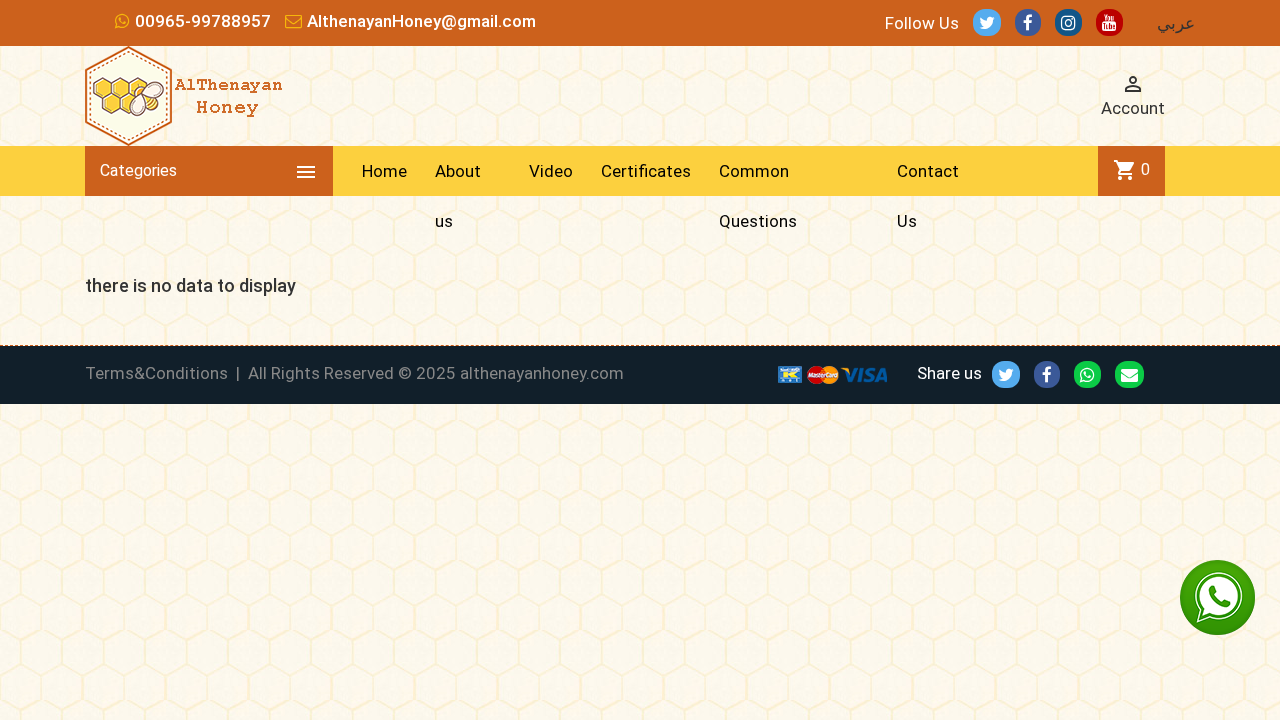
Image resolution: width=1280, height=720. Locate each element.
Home (384, 171)
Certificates (646, 171)
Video (551, 171)
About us (458, 196)
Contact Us (928, 196)
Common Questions (758, 196)
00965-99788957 (203, 21)
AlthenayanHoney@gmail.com (421, 21)
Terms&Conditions (156, 373)
